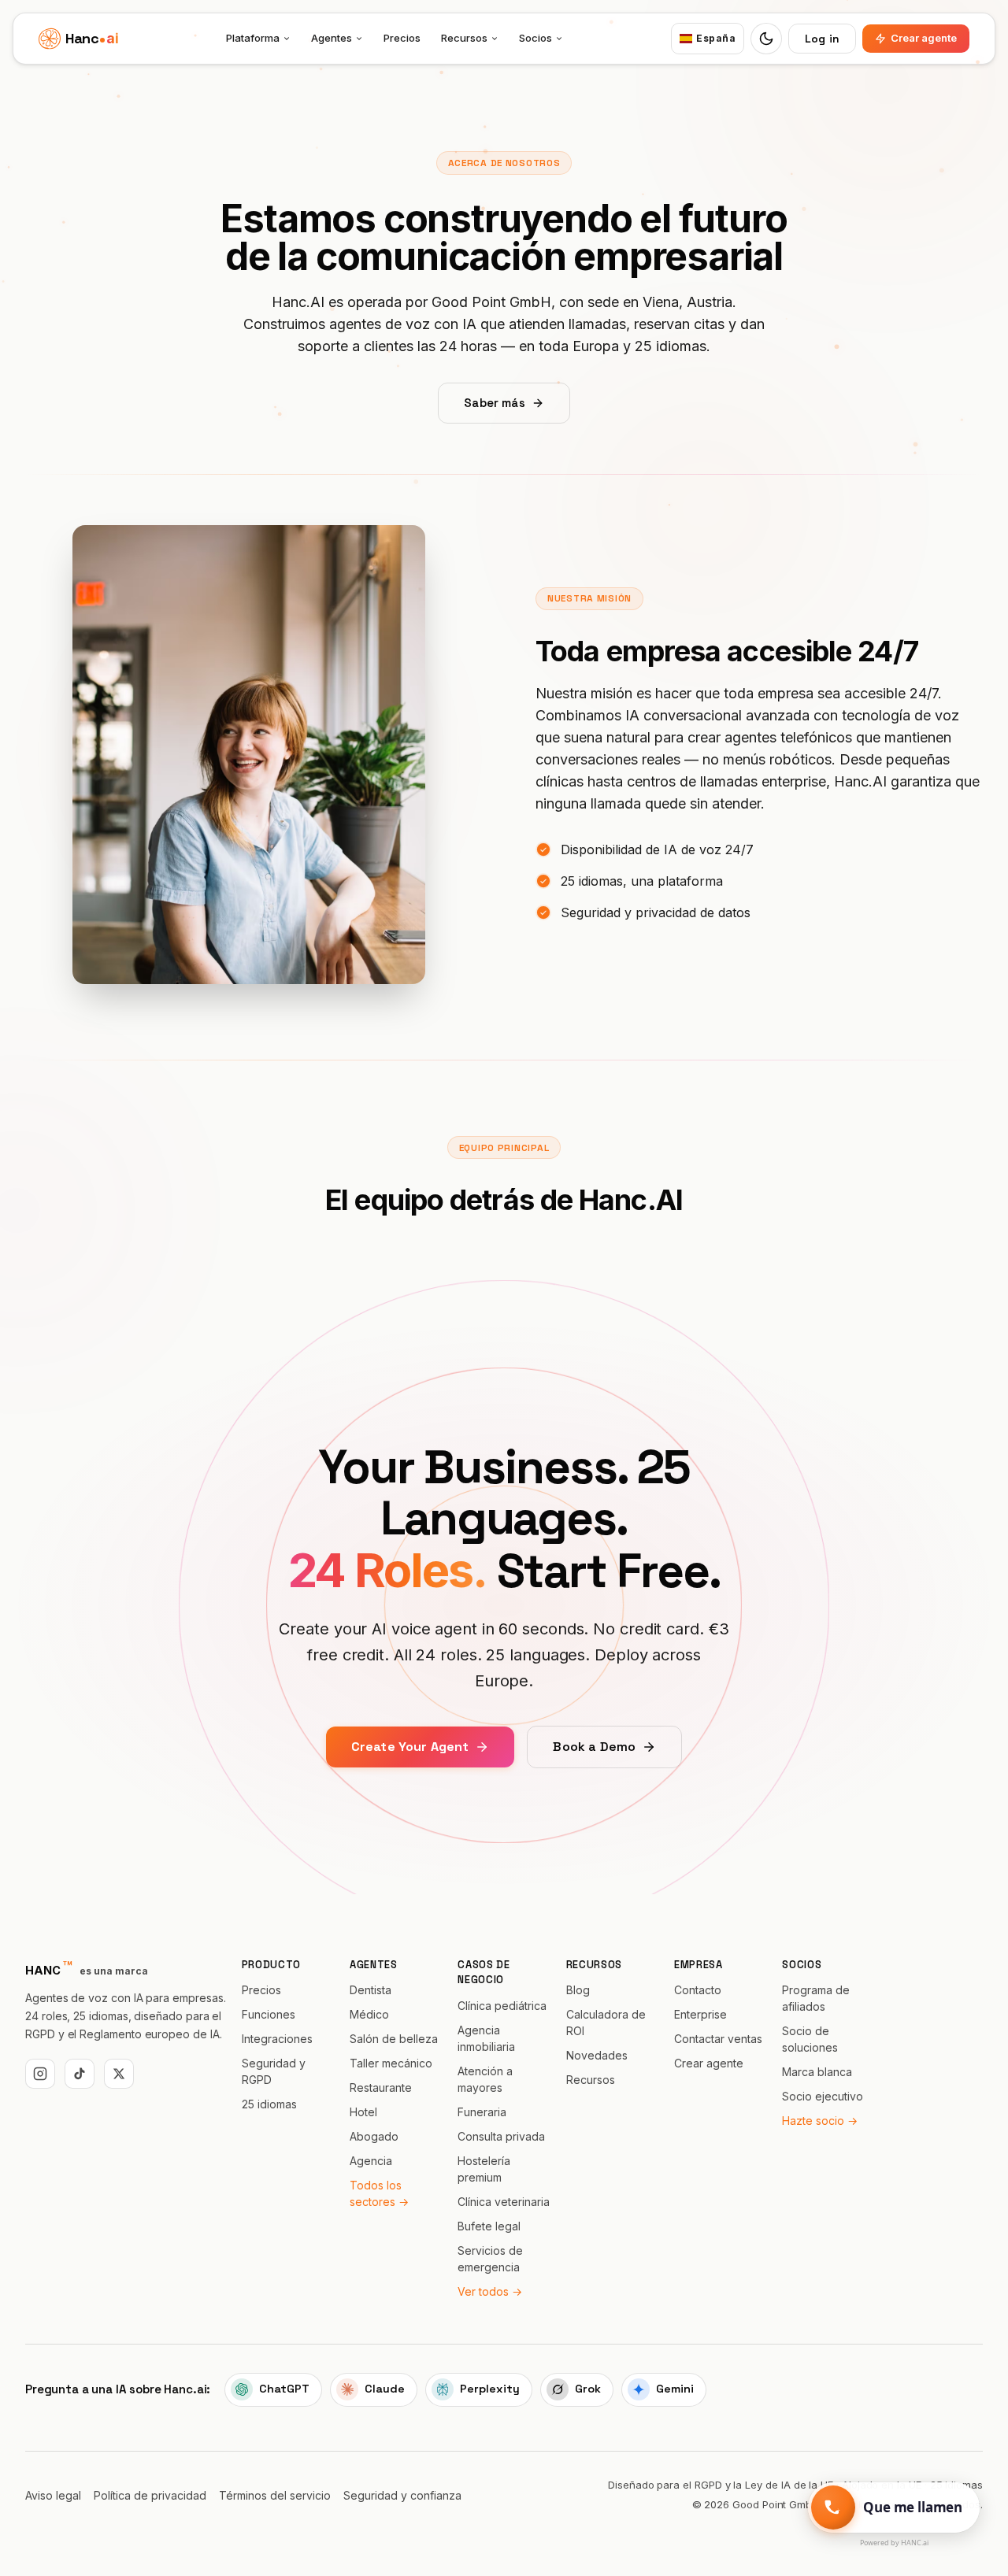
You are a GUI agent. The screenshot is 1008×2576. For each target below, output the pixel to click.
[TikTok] (80, 2074)
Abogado (374, 2136)
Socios (535, 38)
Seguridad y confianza (402, 2495)
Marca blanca (817, 2072)
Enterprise (700, 2014)
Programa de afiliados (816, 1998)
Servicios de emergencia (490, 2259)
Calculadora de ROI (606, 2023)
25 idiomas (269, 2104)
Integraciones (277, 2039)
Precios (402, 38)
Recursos (464, 38)
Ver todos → (490, 2291)
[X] (119, 2074)
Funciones (269, 2014)
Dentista (371, 1990)
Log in (822, 39)
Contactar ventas (718, 2039)
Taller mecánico (391, 2063)
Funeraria (482, 2112)
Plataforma (253, 38)
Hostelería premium (484, 2169)
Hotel (363, 2112)
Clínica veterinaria (504, 2202)
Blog (578, 1990)
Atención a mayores (485, 2079)
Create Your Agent (410, 1747)
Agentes (332, 38)
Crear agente (924, 38)
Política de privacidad (150, 2495)
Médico (369, 2014)
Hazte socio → (820, 2121)
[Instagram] (40, 2074)
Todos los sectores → (379, 2193)
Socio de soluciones (810, 2039)
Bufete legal (489, 2226)
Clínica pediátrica (502, 2006)
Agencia (371, 2161)
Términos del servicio (275, 2495)
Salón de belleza (394, 2039)
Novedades (597, 2055)
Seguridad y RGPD (274, 2071)
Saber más (494, 403)
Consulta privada (501, 2136)
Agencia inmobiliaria (486, 2038)
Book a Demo (594, 1747)
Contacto (698, 1990)
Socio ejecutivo (823, 2096)
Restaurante (381, 2087)
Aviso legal (53, 2495)
